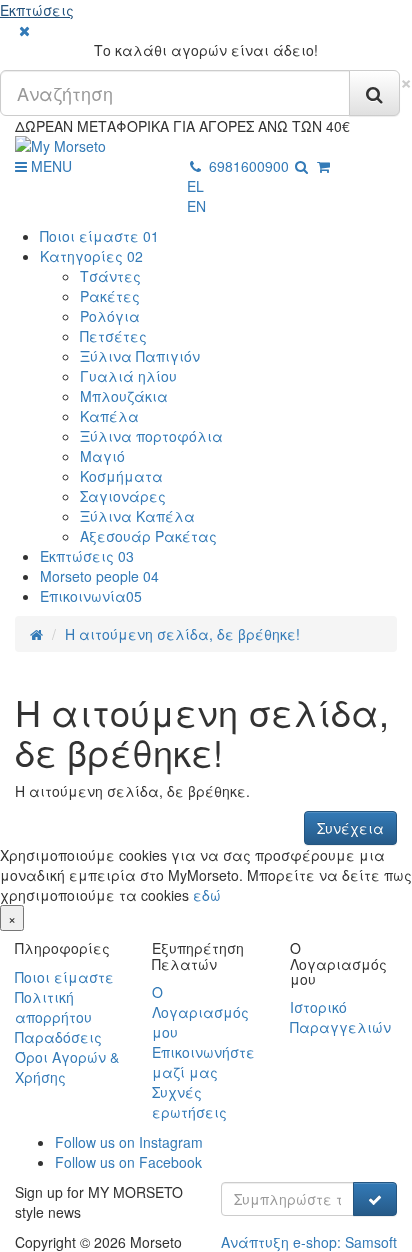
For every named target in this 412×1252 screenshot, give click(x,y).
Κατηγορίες (91, 256)
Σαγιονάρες (123, 496)
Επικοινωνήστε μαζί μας (203, 1062)
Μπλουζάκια (124, 396)
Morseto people (99, 576)
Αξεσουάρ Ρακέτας (148, 536)
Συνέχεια (350, 828)
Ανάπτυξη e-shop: (309, 1242)
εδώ (207, 895)
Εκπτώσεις (37, 10)
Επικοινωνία (91, 596)
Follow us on (129, 1142)
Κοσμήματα (121, 476)
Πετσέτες (113, 336)
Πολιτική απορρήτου (53, 1007)
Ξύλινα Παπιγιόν (140, 356)
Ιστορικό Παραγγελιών (340, 1017)
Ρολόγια (110, 316)
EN (196, 206)
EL (195, 186)
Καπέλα (109, 416)
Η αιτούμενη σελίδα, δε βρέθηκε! (182, 634)
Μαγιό (102, 456)
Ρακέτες (110, 296)
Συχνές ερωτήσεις (189, 1102)
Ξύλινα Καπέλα (137, 516)
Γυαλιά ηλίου (128, 376)
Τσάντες (110, 276)
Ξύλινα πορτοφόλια (151, 436)
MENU (49, 166)
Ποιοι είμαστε (99, 236)
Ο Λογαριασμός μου (200, 1012)
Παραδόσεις (58, 1037)
